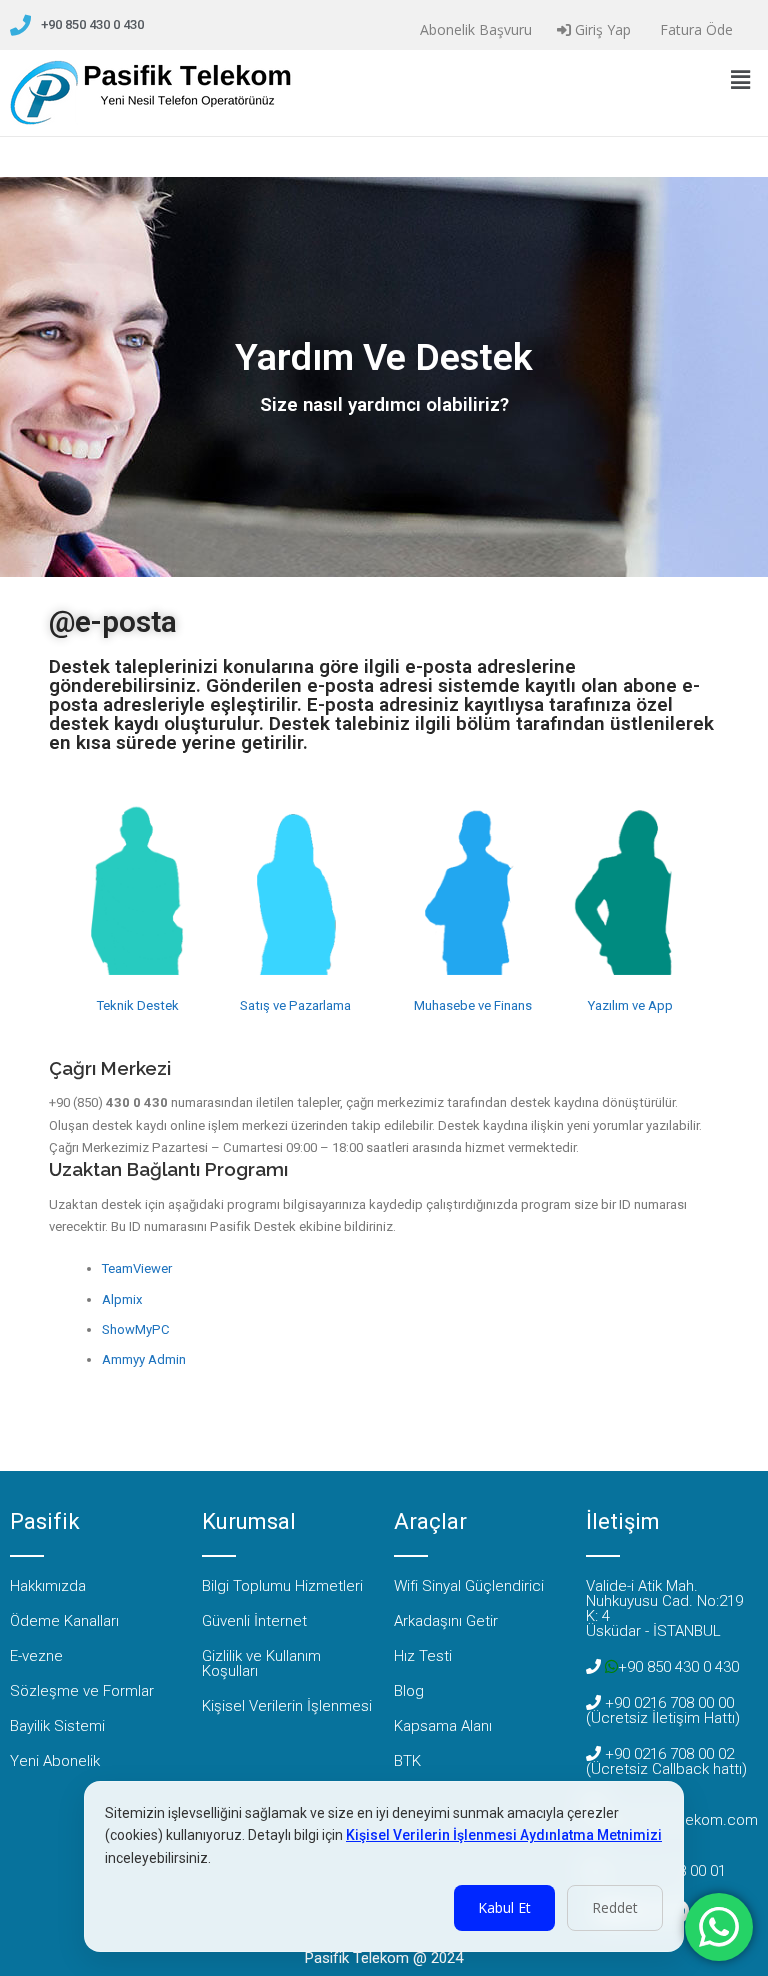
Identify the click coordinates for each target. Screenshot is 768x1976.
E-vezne (36, 1656)
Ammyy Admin (144, 1359)
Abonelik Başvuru (474, 29)
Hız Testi (423, 1656)
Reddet (615, 1907)
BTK (407, 1761)
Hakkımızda (48, 1586)
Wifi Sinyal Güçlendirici (469, 1586)
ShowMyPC (136, 1329)
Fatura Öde (694, 29)
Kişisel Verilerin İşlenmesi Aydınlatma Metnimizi (504, 1835)
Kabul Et (504, 1907)
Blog (409, 1691)
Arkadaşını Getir (446, 1621)
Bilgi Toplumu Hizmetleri (282, 1586)
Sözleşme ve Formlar (82, 1691)
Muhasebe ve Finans (473, 1005)
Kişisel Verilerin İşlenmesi (287, 1706)
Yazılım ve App (630, 1005)
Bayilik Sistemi (57, 1726)
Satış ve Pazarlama (295, 1005)
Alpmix (122, 1299)
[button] (741, 79)
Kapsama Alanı (443, 1726)
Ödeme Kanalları (64, 1621)
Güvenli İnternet (254, 1621)
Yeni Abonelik (55, 1761)
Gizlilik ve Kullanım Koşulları (261, 1663)
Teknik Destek (138, 1005)
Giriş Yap (601, 29)
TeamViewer (137, 1268)
